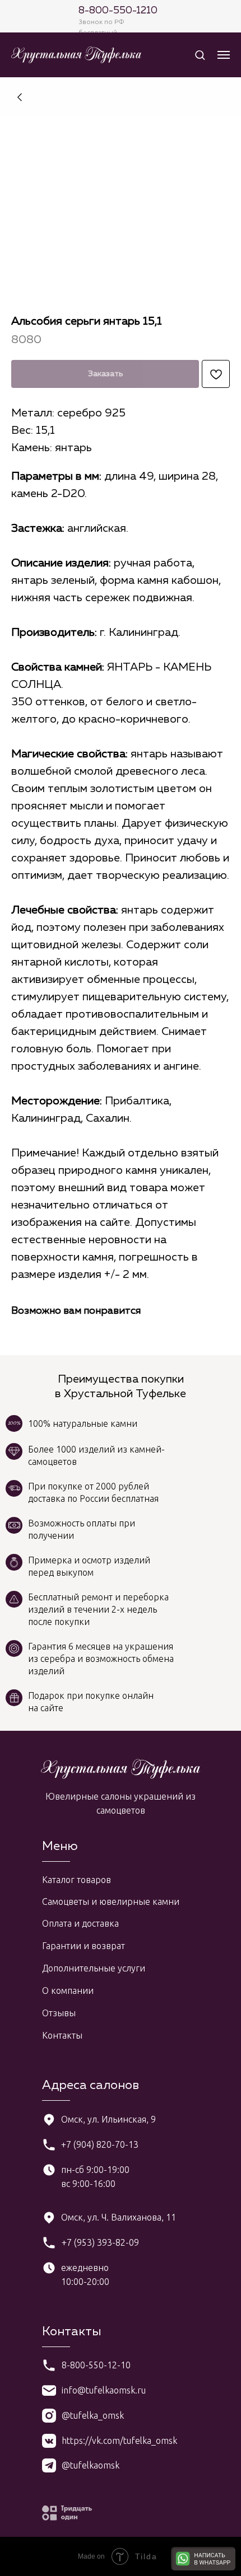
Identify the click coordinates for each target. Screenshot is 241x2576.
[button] (200, 55)
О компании (68, 1990)
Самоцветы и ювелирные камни (111, 1901)
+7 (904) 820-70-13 (100, 2144)
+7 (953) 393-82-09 (100, 2242)
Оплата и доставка (80, 1923)
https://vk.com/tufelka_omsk (119, 2441)
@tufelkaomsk (91, 2465)
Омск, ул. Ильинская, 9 (108, 2119)
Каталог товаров (77, 1880)
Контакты (62, 2035)
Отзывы (59, 2013)
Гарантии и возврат (84, 1946)
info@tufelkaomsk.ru (104, 2390)
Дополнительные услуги (94, 1968)
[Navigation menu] (224, 55)
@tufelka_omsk (93, 2415)
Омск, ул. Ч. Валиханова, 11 (119, 2217)
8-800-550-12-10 (96, 2365)
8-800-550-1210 (118, 11)
